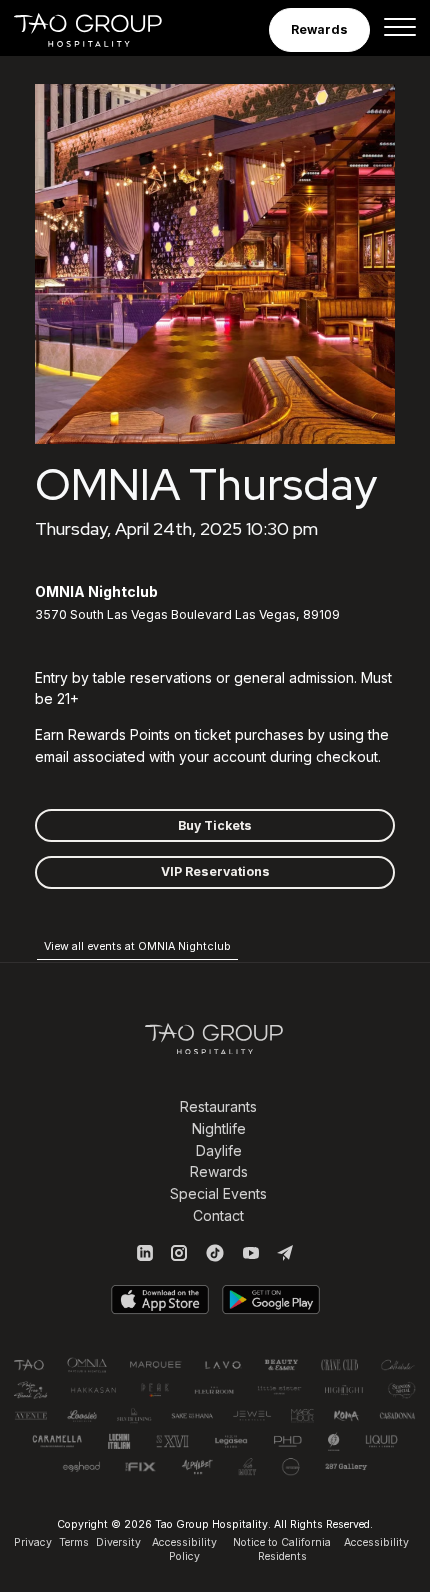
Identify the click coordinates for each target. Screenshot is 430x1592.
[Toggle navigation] (400, 30)
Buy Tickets (215, 825)
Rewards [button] (319, 29)
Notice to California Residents (282, 1549)
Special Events (218, 1193)
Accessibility (376, 1542)
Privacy (33, 1542)
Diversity (118, 1542)
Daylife (219, 1150)
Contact (218, 1215)
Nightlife (219, 1128)
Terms (74, 1542)
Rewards (219, 1171)
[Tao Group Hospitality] (101, 30)
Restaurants (218, 1106)
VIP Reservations (215, 871)
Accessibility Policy (184, 1549)
